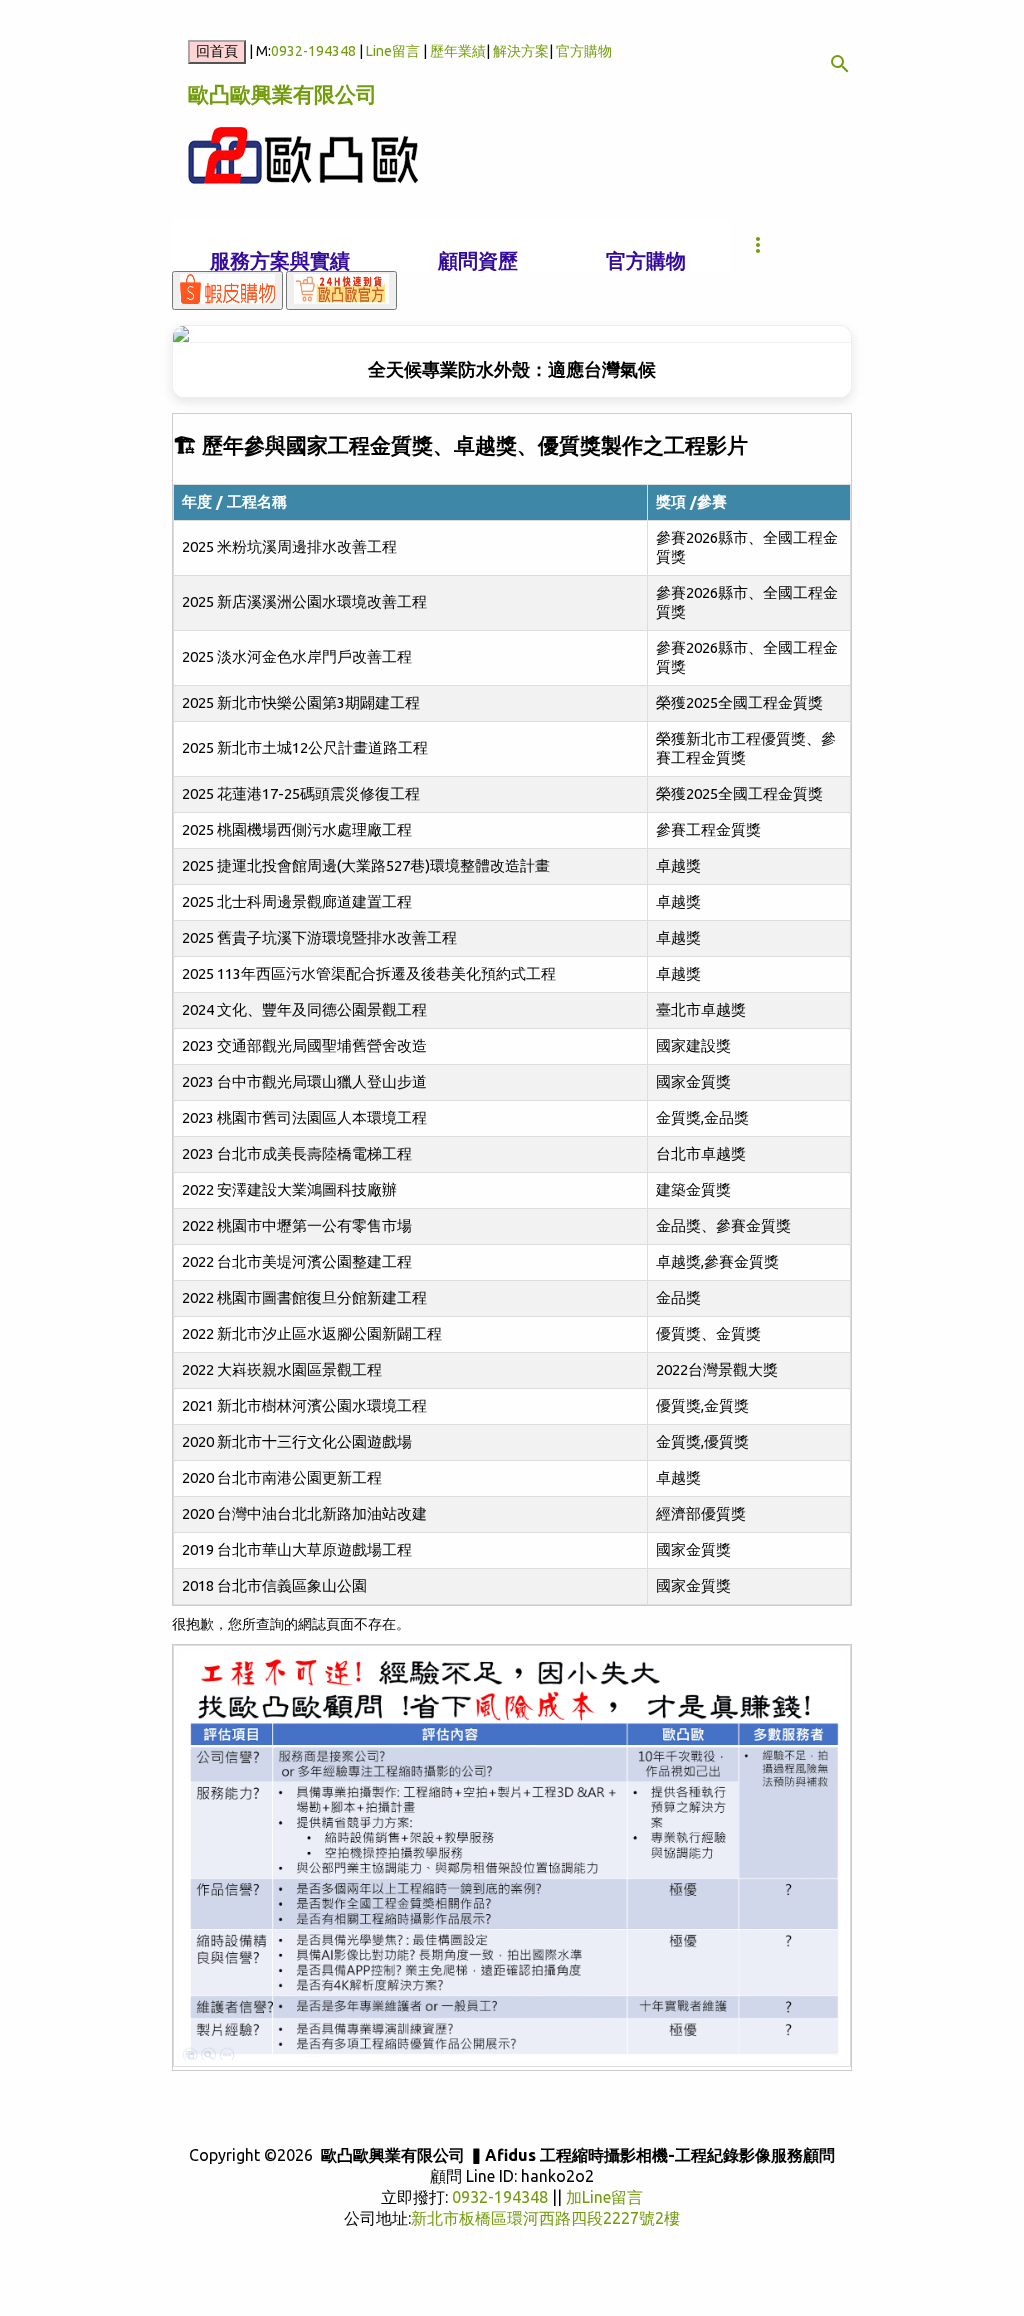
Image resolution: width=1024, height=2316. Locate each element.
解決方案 (521, 51)
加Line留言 (604, 2197)
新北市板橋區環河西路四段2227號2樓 (545, 2218)
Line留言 (393, 51)
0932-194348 (313, 51)
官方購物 (584, 51)
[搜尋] (840, 64)
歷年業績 (458, 51)
